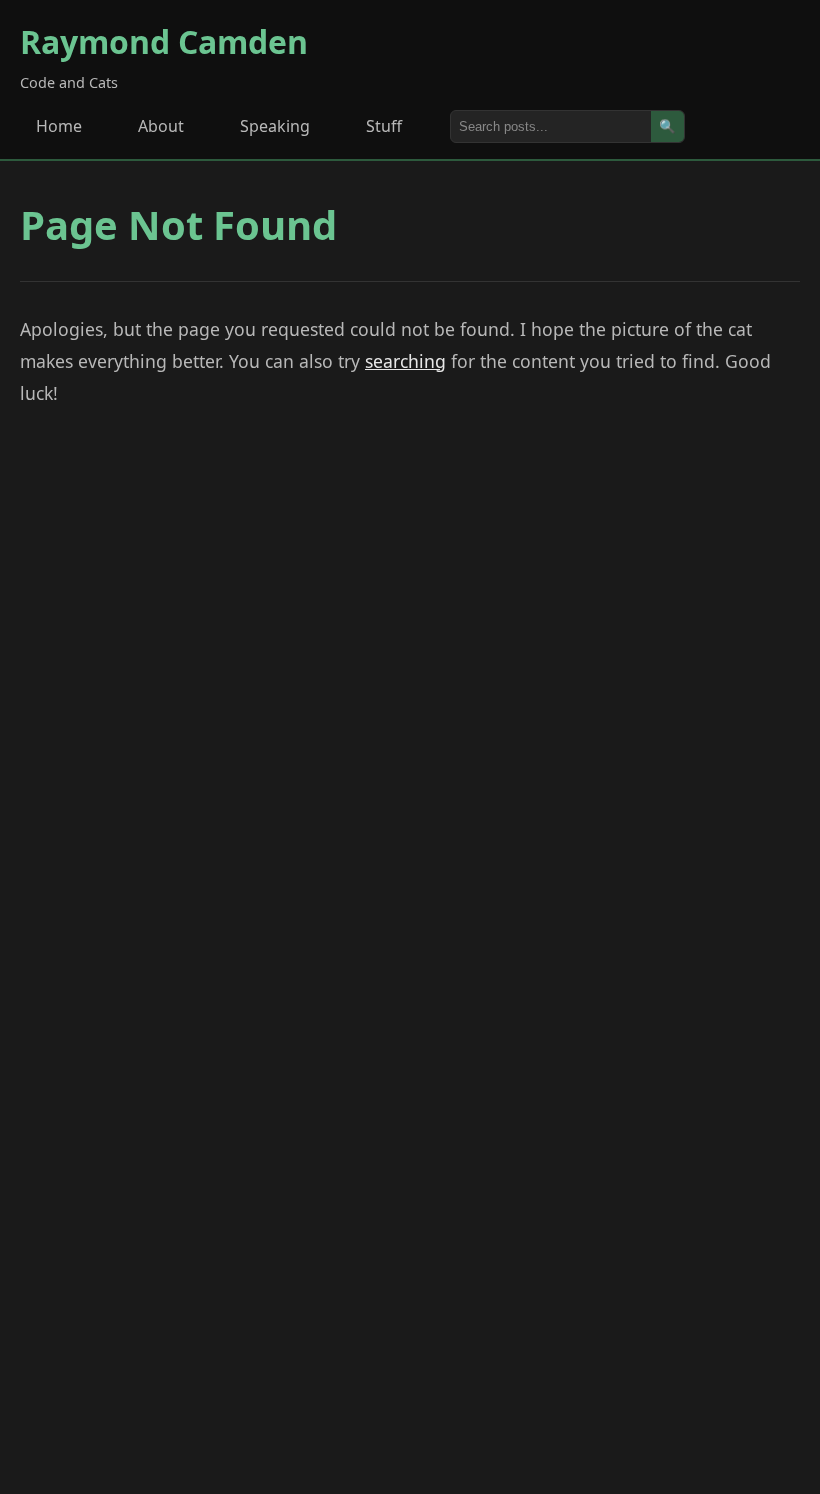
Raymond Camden (164, 41)
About (161, 126)
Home (59, 126)
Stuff (384, 126)
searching (405, 361)
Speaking (275, 126)
